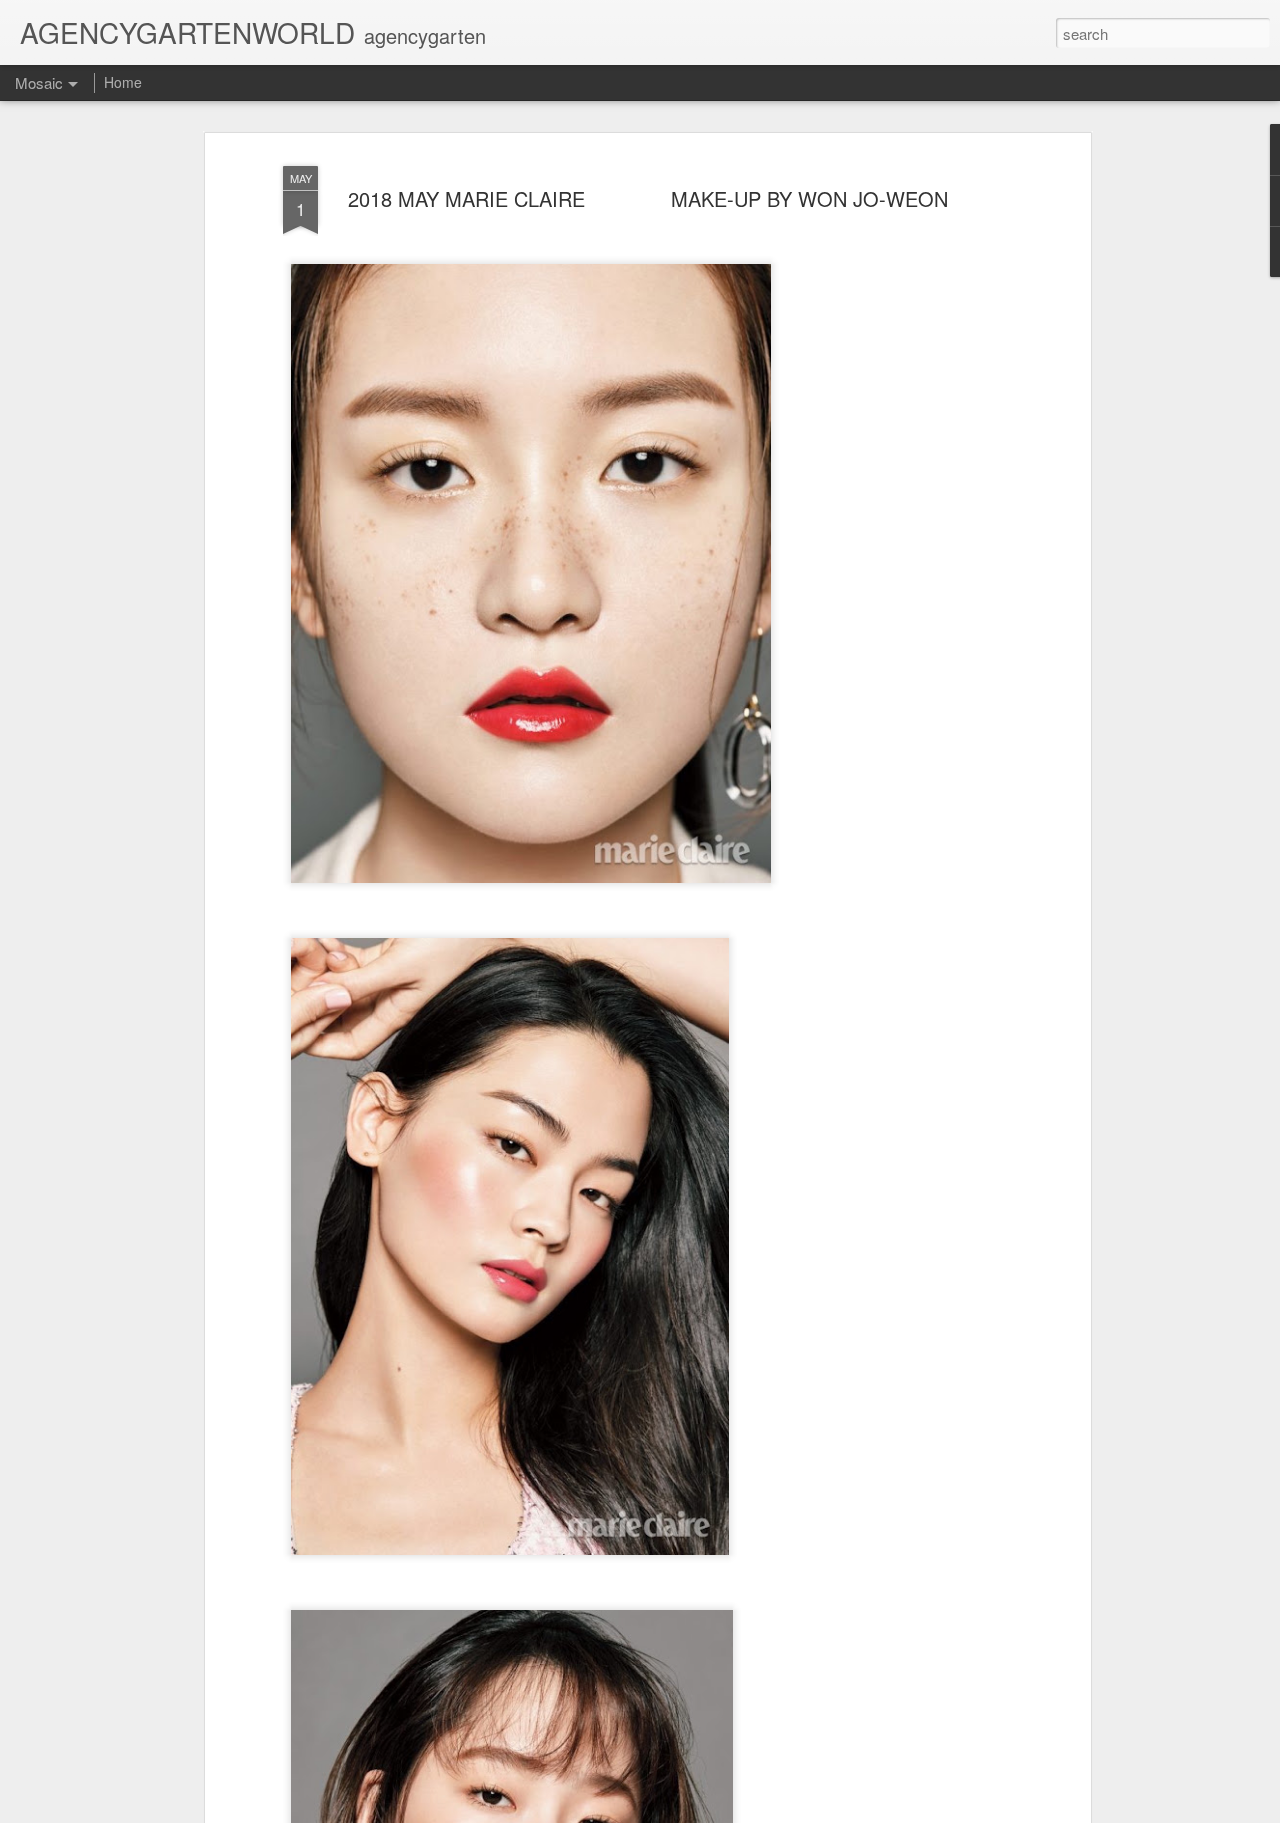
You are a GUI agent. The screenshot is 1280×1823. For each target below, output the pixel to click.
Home (123, 82)
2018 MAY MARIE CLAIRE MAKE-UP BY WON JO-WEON (648, 198)
